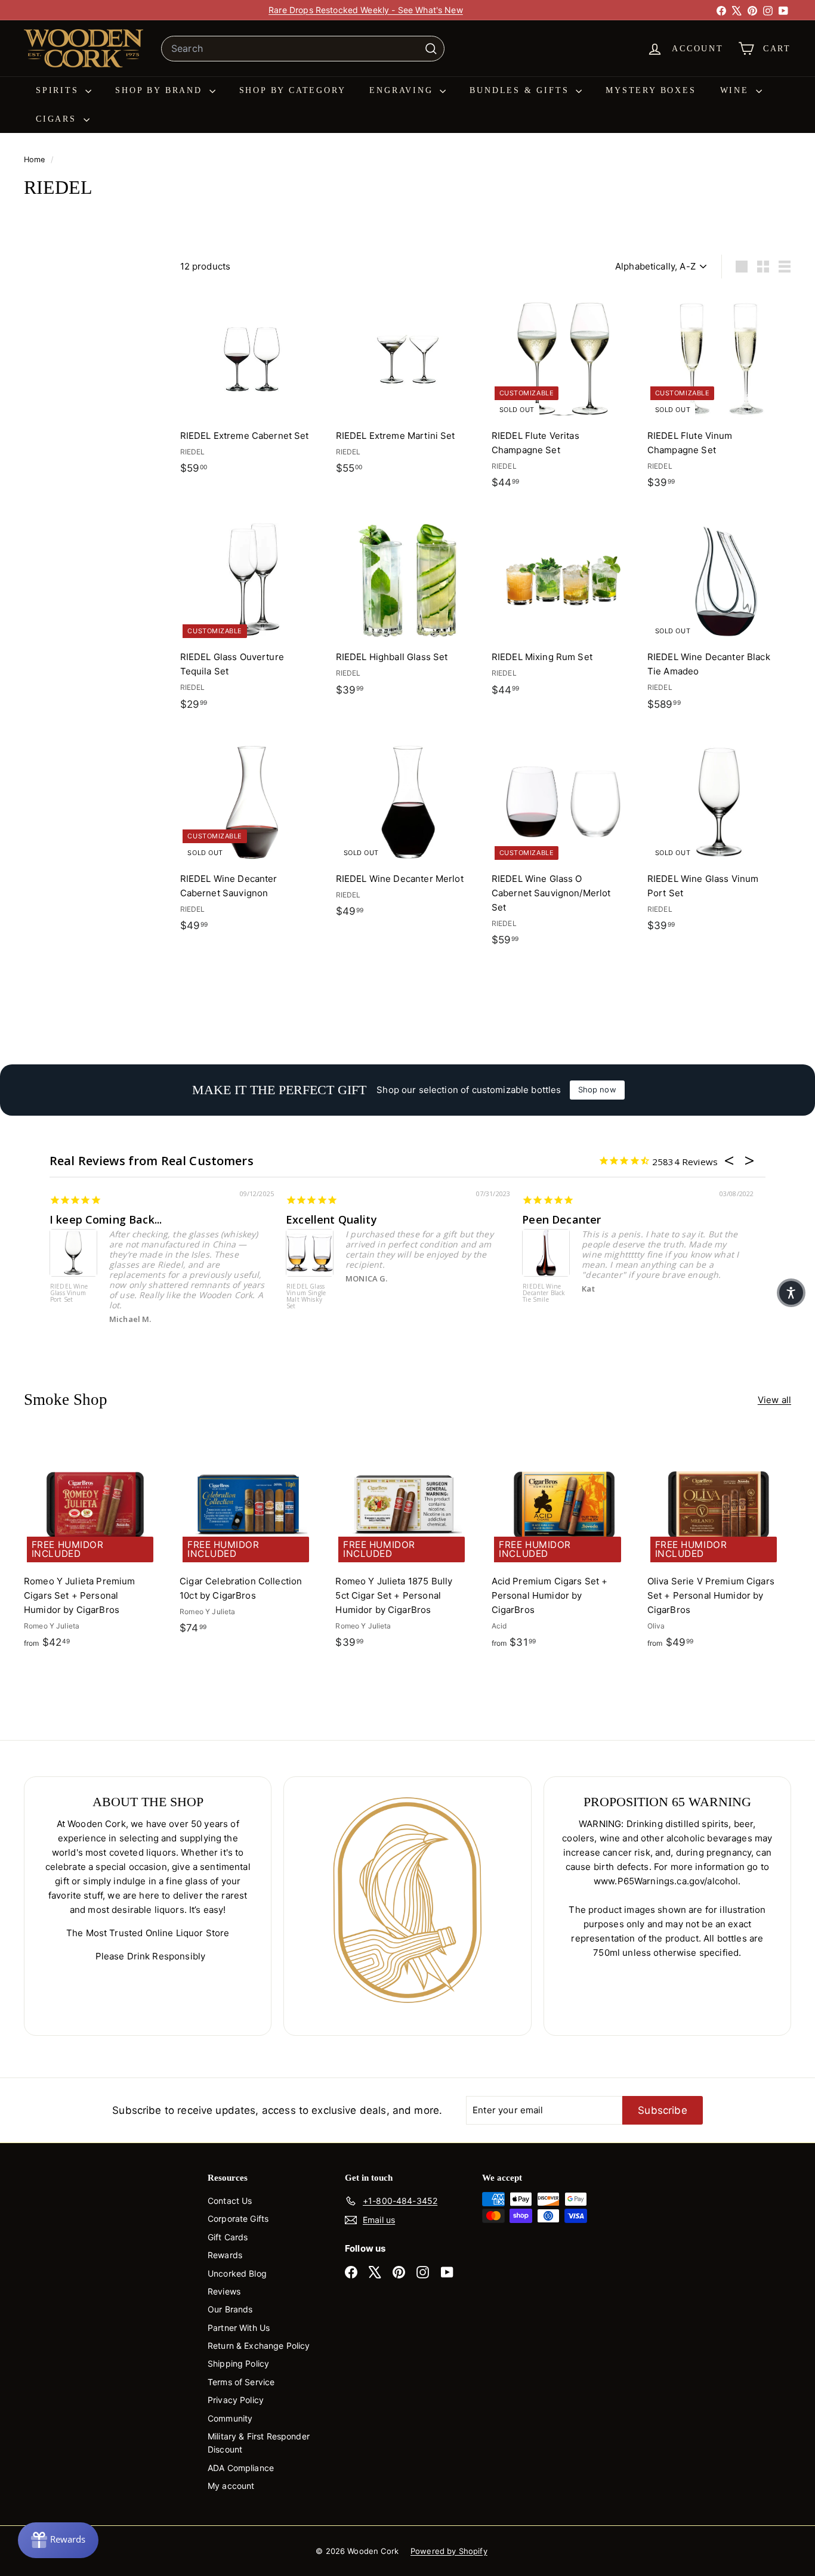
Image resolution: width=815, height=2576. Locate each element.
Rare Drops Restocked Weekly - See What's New (366, 10)
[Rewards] (58, 2540)
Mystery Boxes (651, 90)
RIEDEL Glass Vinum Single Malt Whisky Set (306, 1297)
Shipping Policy (238, 2363)
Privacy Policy (236, 2400)
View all (774, 1400)
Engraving (403, 90)
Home (36, 160)
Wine (737, 90)
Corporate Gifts (238, 2219)
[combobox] (303, 49)
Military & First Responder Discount (259, 2443)
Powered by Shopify (449, 2551)
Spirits (59, 90)
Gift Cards (228, 2237)
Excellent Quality (331, 1219)
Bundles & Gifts (521, 90)
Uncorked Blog (237, 2273)
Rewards (225, 2255)
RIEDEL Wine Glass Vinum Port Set (69, 1293)
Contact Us (230, 2201)
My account (231, 2486)
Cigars (58, 119)
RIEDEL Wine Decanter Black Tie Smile (544, 1293)
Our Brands (230, 2309)
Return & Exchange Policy (259, 2346)
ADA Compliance (241, 2468)
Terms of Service (241, 2382)
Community (230, 2418)
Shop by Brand (160, 90)
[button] (791, 1293)
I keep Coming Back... (106, 1219)
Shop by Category (293, 90)
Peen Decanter (561, 1219)
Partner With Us (239, 2328)
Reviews (224, 2291)
